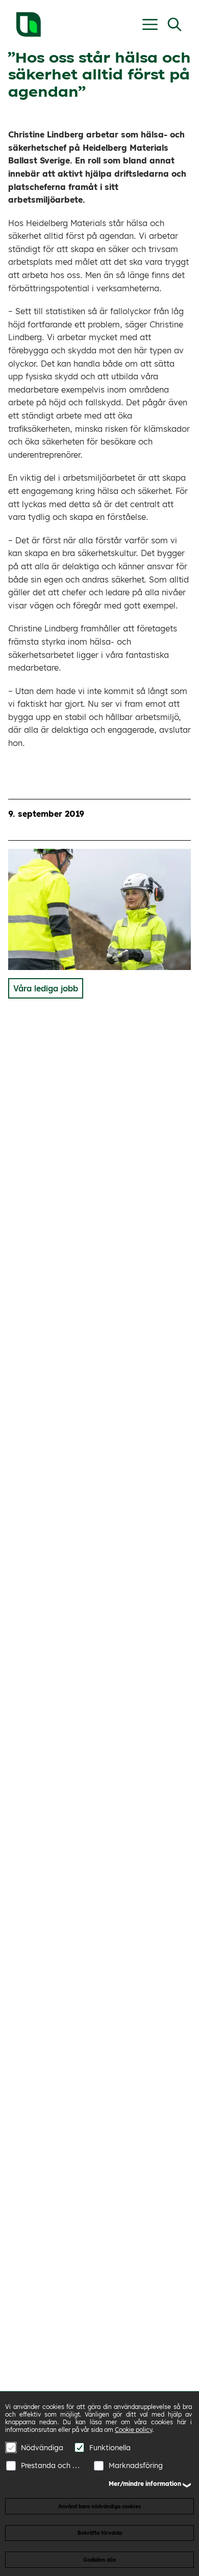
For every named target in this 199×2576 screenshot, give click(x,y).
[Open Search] (175, 24)
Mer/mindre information (145, 2484)
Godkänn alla (99, 2560)
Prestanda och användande (52, 2466)
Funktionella (110, 2448)
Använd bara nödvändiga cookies (99, 2506)
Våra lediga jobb (46, 988)
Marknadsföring (136, 2466)
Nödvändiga (42, 2448)
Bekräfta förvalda (100, 2533)
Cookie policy (133, 2430)
